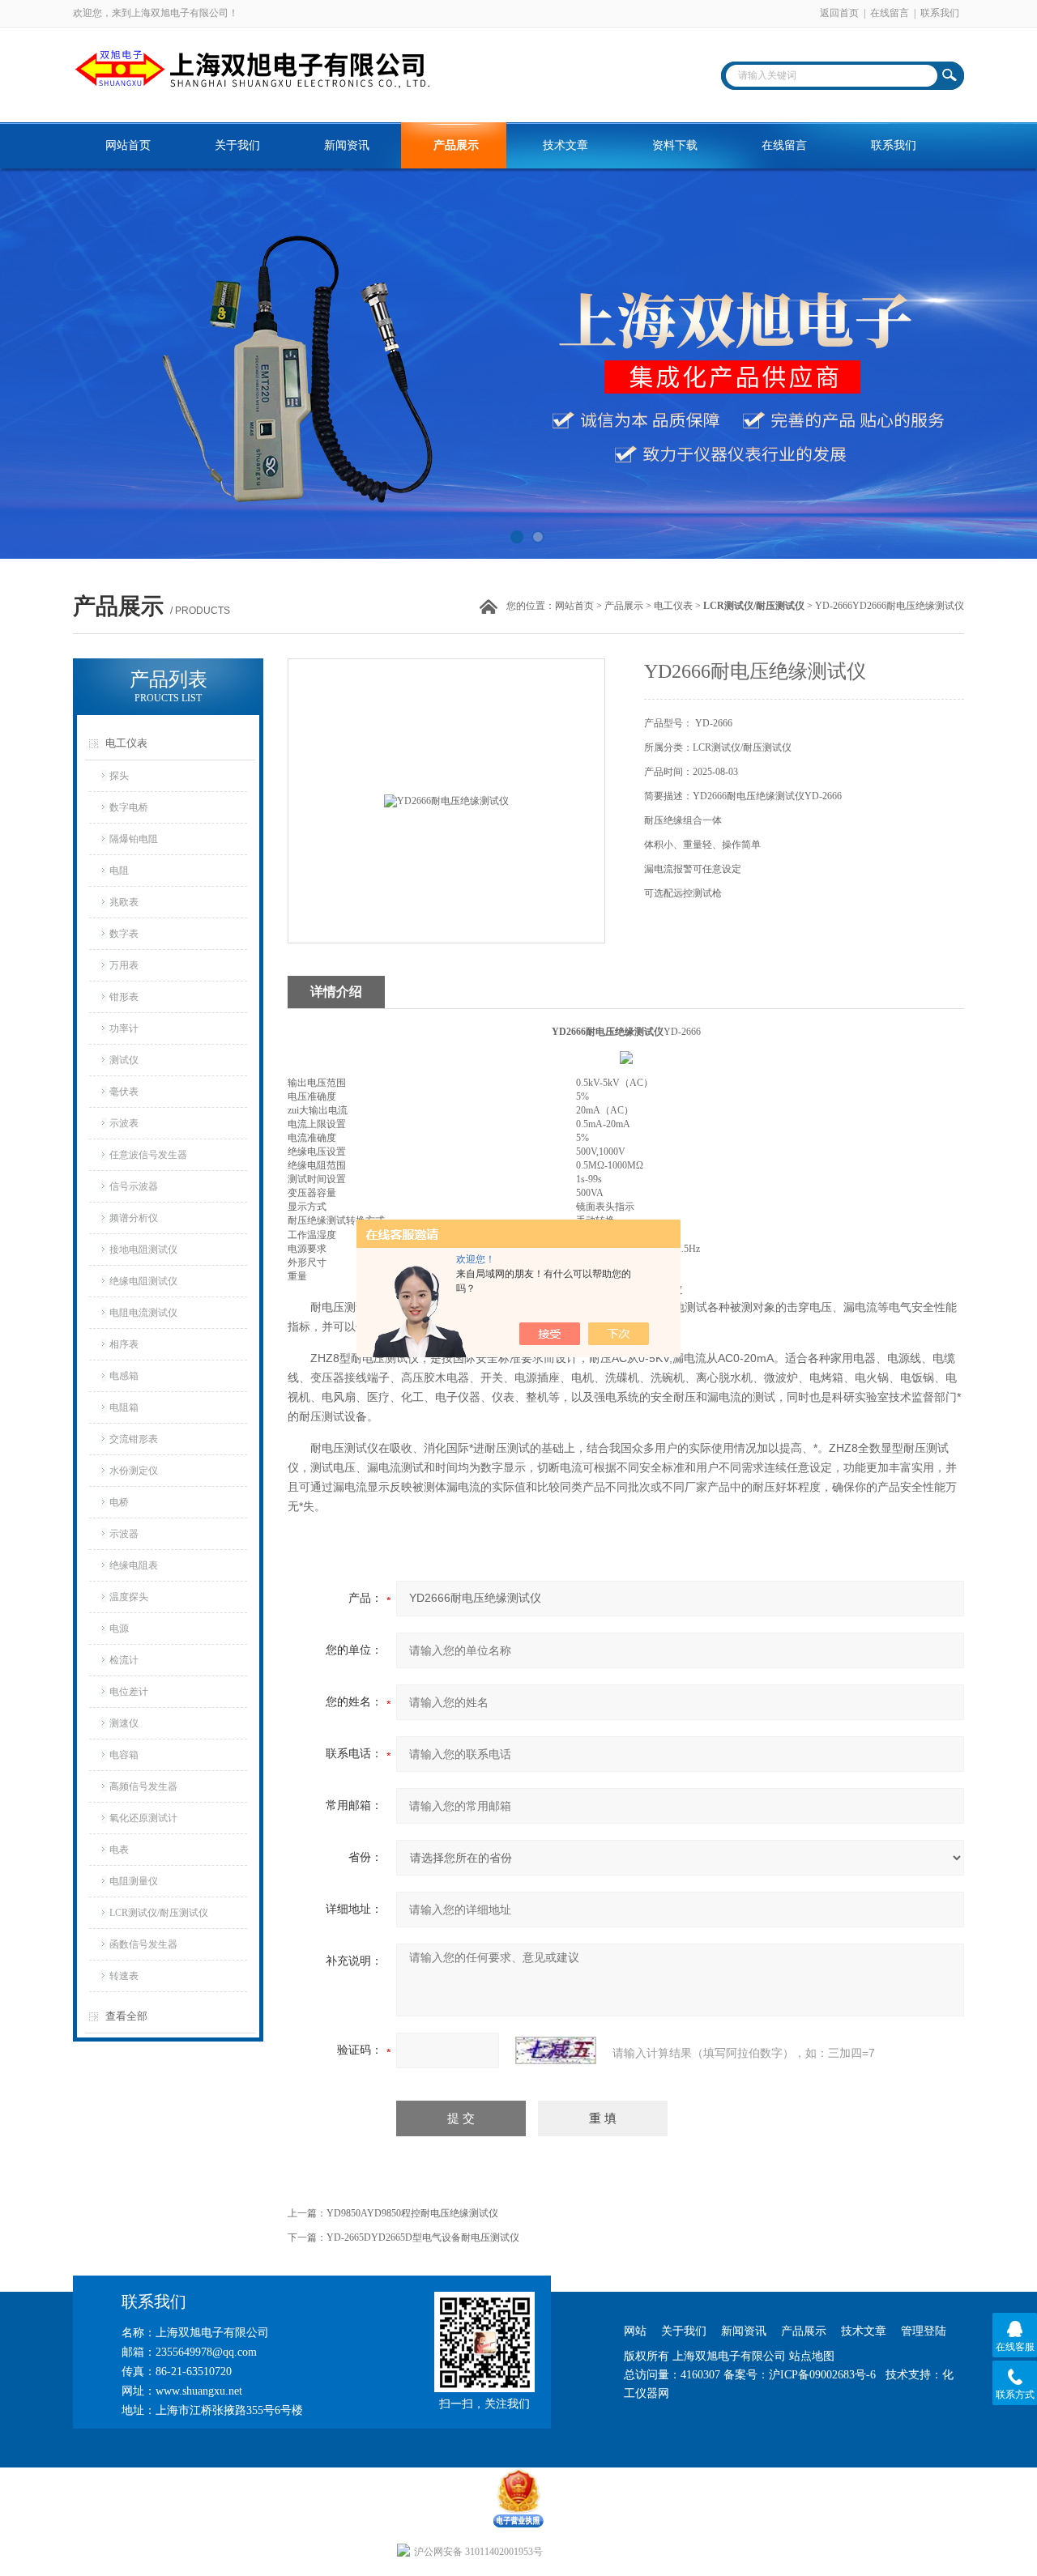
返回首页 (839, 13)
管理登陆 (924, 2331)
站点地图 (812, 2356)
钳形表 (124, 997)
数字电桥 (129, 807)
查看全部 (126, 2016)
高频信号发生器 (143, 1786)
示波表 (124, 1123)
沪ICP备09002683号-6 (822, 2375)
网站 (635, 2331)
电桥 (119, 1502)
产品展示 (456, 145)
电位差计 (129, 1692)
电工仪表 (673, 606)
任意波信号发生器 (148, 1155)
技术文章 (565, 145)
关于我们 (237, 145)
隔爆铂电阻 (134, 839)
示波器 (124, 1534)
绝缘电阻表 (134, 1565)
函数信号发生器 (143, 1944)
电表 (119, 1850)
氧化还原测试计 (143, 1818)
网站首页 (128, 145)
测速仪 (124, 1723)
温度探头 (129, 1597)
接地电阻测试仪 (143, 1250)
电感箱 (124, 1376)
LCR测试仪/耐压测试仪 (159, 1913)
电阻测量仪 (134, 1881)
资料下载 (675, 145)
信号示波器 (134, 1186)
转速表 (124, 1976)
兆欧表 (124, 902)
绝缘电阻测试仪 (143, 1281)
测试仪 (124, 1060)
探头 (119, 776)
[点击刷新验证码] (556, 2050)
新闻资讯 (347, 145)
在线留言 (890, 13)
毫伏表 (124, 1092)
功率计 (124, 1028)
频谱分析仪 (134, 1218)
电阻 (119, 871)
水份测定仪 (134, 1471)
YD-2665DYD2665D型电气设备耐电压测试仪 (423, 2238)
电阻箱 (124, 1407)
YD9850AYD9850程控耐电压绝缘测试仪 (412, 2213)
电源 (119, 1629)
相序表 (124, 1344)
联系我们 (940, 13)
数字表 (124, 934)
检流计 (124, 1660)
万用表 (124, 965)
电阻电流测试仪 (143, 1313)
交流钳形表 (134, 1439)
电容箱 (124, 1755)
